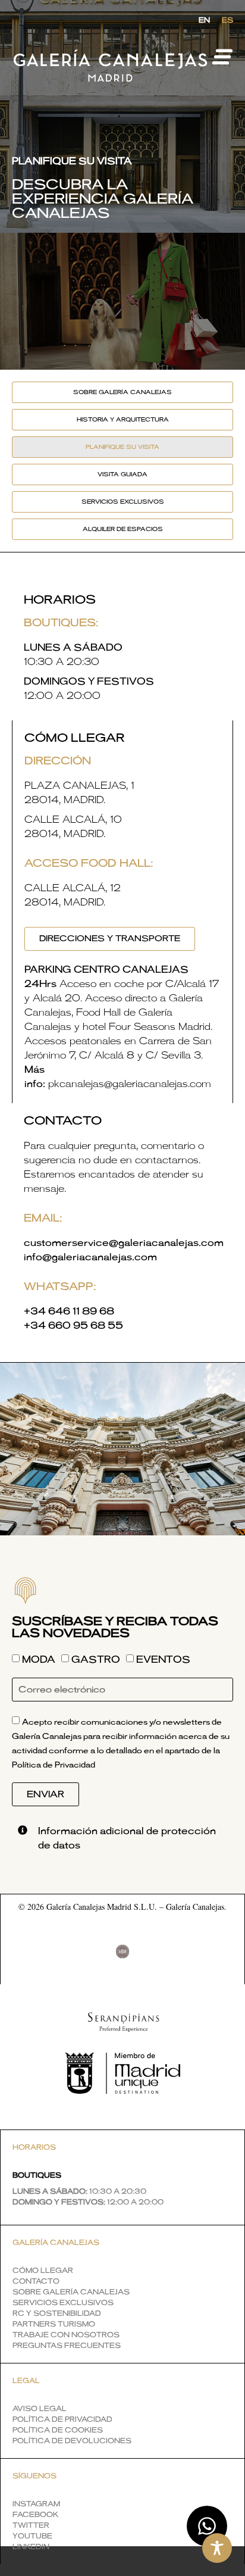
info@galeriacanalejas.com (90, 1257)
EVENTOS (163, 1660)
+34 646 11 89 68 (69, 1312)
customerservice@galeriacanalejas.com (124, 1243)
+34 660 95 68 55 (73, 1326)
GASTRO (96, 1660)
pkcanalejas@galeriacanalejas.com (130, 1084)
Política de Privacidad (54, 1765)
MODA (39, 1660)
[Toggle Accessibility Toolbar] (217, 2548)
